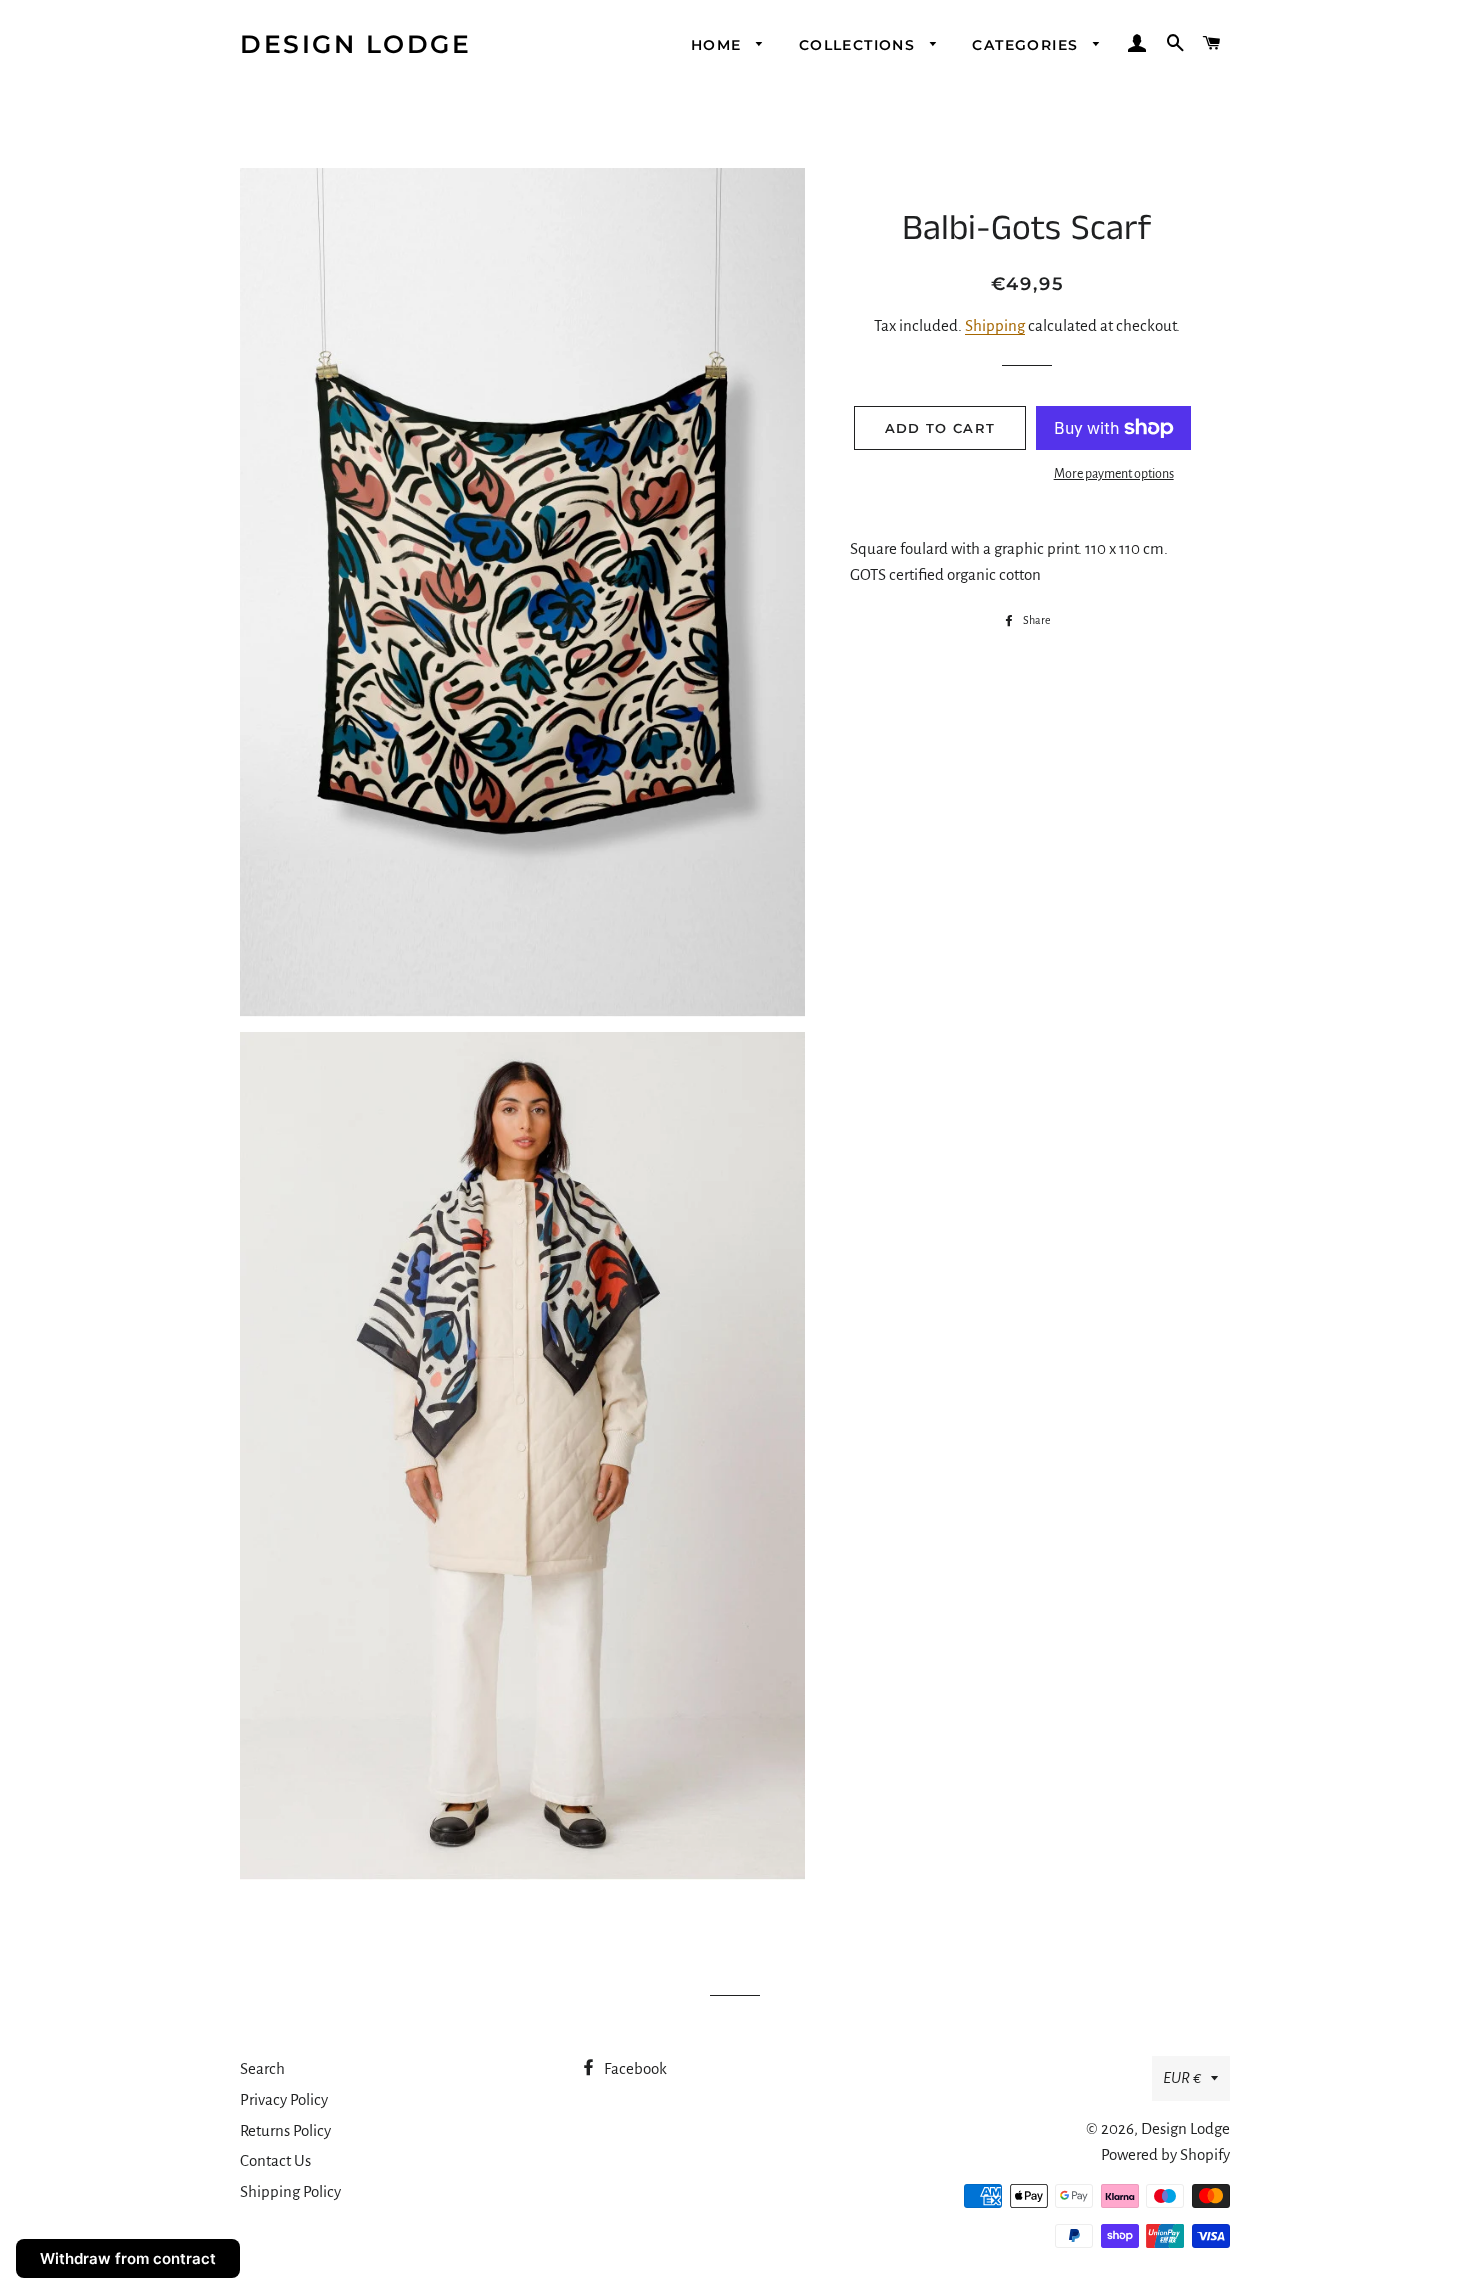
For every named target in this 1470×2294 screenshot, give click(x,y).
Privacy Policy (284, 2099)
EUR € (1182, 2077)
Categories (1027, 45)
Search (262, 2068)
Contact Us (275, 2160)
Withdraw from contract (128, 2258)
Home (719, 45)
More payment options (1114, 474)
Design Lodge (355, 44)
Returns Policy (285, 2130)
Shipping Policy (290, 2191)
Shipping (995, 325)
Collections (860, 45)
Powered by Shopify (1165, 2154)
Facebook (634, 2068)
